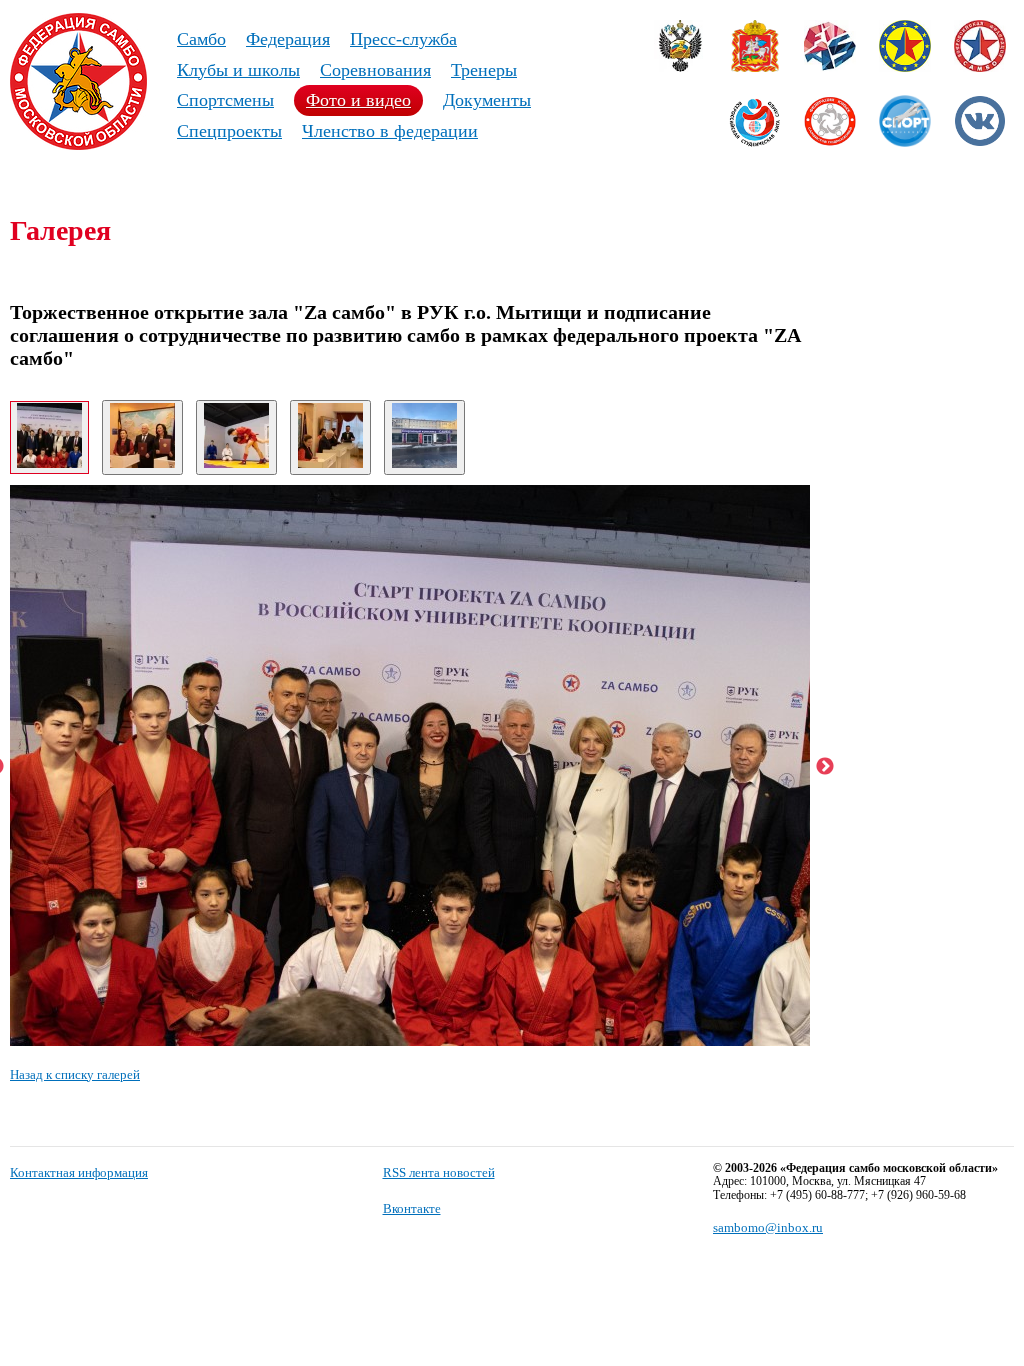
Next (825, 767)
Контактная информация (79, 1172)
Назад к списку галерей (75, 1074)
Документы (487, 100)
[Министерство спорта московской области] (755, 67)
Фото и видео (358, 100)
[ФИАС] (830, 67)
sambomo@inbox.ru (768, 1227)
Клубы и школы (238, 70)
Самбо (201, 39)
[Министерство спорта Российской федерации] (680, 67)
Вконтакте (412, 1208)
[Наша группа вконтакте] (980, 142)
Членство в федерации (390, 131)
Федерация (288, 39)
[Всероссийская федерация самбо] (980, 67)
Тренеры (484, 70)
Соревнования (375, 70)
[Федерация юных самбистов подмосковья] (830, 142)
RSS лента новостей (439, 1172)
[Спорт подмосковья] (905, 142)
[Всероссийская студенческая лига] (755, 142)
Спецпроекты (229, 131)
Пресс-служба (403, 39)
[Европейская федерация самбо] (905, 67)
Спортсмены (225, 100)
